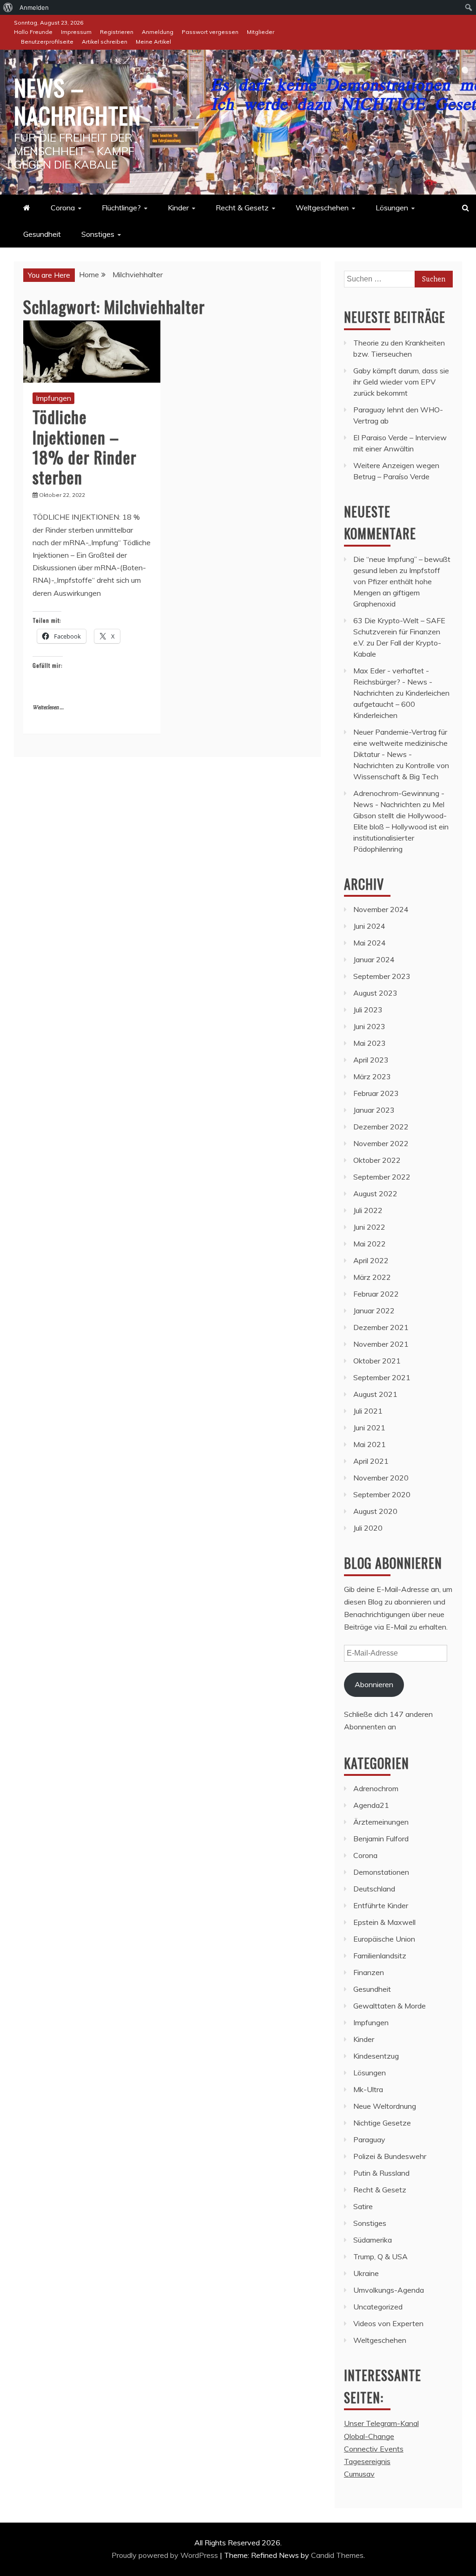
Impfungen (53, 398)
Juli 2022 (368, 1210)
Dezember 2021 (381, 1327)
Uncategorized (378, 2307)
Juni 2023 (369, 1026)
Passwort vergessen (210, 32)
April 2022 (371, 1260)
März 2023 (372, 1076)
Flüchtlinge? (121, 208)
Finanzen (369, 1972)
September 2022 (382, 1177)
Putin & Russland (381, 2173)
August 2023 (375, 993)
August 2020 (375, 1511)
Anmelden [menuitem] (34, 7)
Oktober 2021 (377, 1361)
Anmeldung (158, 32)
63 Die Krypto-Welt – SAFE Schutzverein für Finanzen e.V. (399, 632)
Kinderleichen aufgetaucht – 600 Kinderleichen (401, 704)
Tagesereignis (367, 2461)
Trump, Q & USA (380, 2256)
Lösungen (392, 208)
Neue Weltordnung (385, 2106)
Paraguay (369, 2139)
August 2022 (375, 1193)
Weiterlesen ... (48, 708)
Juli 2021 (368, 1411)
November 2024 (381, 909)
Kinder (178, 208)
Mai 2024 (370, 943)
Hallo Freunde (33, 32)
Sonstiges (98, 234)
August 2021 (375, 1394)
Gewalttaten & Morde (390, 2006)
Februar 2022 (376, 1294)
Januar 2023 (374, 1110)
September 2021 (382, 1377)
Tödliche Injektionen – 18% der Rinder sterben (85, 447)
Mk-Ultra (368, 2089)
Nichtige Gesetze (382, 2123)
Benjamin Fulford (381, 1839)
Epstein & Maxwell (384, 1922)
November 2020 (381, 1478)
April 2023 (371, 1060)
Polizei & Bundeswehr (390, 2156)
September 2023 (382, 976)
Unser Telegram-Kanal (381, 2423)
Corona (63, 208)
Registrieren (117, 32)
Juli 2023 (368, 1010)
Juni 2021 (369, 1428)
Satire (363, 2206)
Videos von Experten (388, 2323)
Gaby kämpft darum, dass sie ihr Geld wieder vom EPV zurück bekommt (401, 382)
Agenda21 (371, 1805)
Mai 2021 (370, 1444)
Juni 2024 (369, 926)
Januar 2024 (374, 959)
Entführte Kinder (381, 1905)
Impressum (76, 32)
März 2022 (372, 1277)
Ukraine (366, 2273)
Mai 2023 (370, 1043)
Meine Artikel (153, 42)
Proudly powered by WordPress (166, 2555)
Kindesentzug (376, 2056)
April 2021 (371, 1461)
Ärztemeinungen (381, 1822)
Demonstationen (381, 1872)
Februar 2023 (376, 1093)
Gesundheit (42, 234)
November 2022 (381, 1143)
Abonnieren (374, 1684)
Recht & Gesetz (242, 208)
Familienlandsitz (380, 1956)
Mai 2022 (370, 1244)
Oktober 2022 (377, 1160)
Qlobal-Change (369, 2436)
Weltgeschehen (322, 208)
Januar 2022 (374, 1311)
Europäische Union (384, 1939)
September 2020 (382, 1494)
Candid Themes (337, 2555)
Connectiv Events (374, 2449)
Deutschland (374, 1889)
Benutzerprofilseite (47, 42)
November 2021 (381, 1344)
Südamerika (373, 2240)
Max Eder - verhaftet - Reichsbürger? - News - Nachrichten (393, 682)
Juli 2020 (368, 1528)
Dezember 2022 (381, 1127)
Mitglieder (261, 32)
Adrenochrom (376, 1788)
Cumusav (359, 2474)
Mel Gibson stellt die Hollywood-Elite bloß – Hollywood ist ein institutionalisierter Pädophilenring (401, 827)
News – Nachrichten (77, 101)
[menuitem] (8, 7)
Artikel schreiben (105, 42)
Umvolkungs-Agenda (389, 2290)
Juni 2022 (369, 1227)
